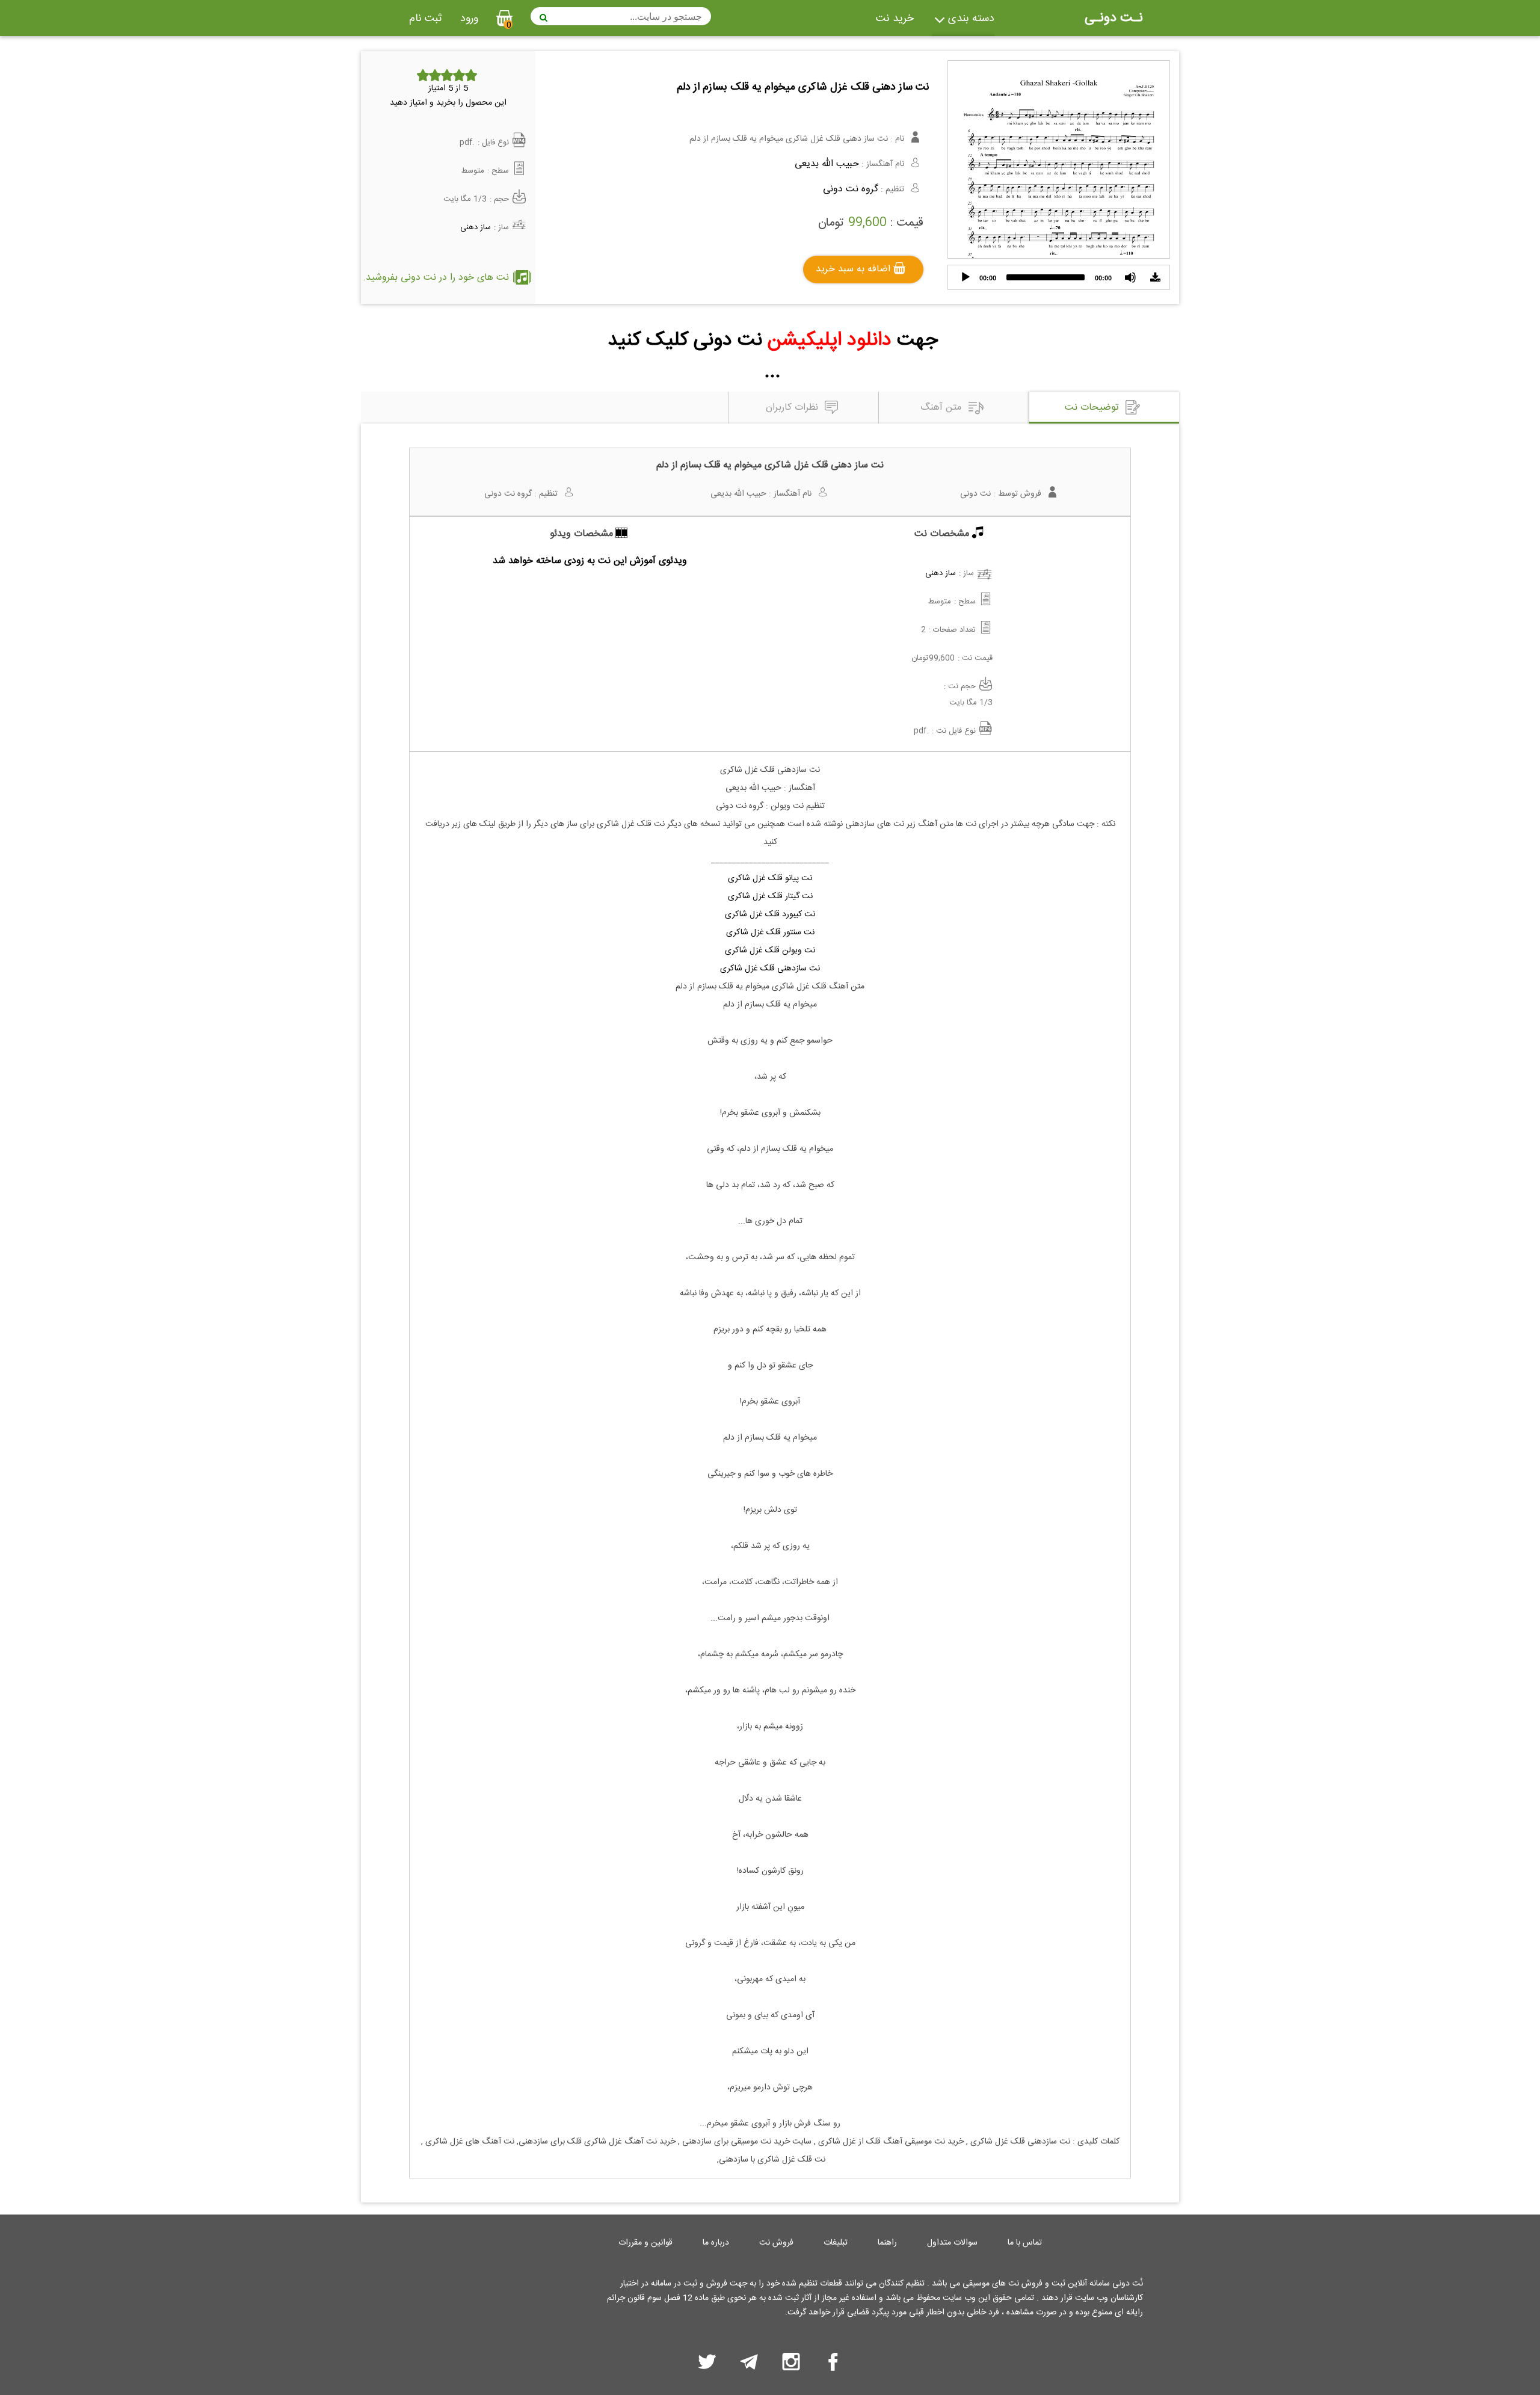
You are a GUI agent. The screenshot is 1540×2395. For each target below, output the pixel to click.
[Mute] (1130, 277)
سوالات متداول (952, 2243)
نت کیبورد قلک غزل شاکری (770, 914)
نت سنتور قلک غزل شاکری (770, 932)
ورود (469, 19)
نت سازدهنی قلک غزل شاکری (770, 969)
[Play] (966, 277)
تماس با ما (1025, 2243)
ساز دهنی (476, 227)
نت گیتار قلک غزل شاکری (770, 896)
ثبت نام (426, 19)
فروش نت (776, 2243)
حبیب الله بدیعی (827, 164)
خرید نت (895, 19)
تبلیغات (836, 2243)
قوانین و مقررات (645, 2243)
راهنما (887, 2243)
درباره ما (716, 2243)
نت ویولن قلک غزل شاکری (770, 951)
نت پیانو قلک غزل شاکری (770, 878)
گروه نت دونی (851, 189)
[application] (1059, 277)
